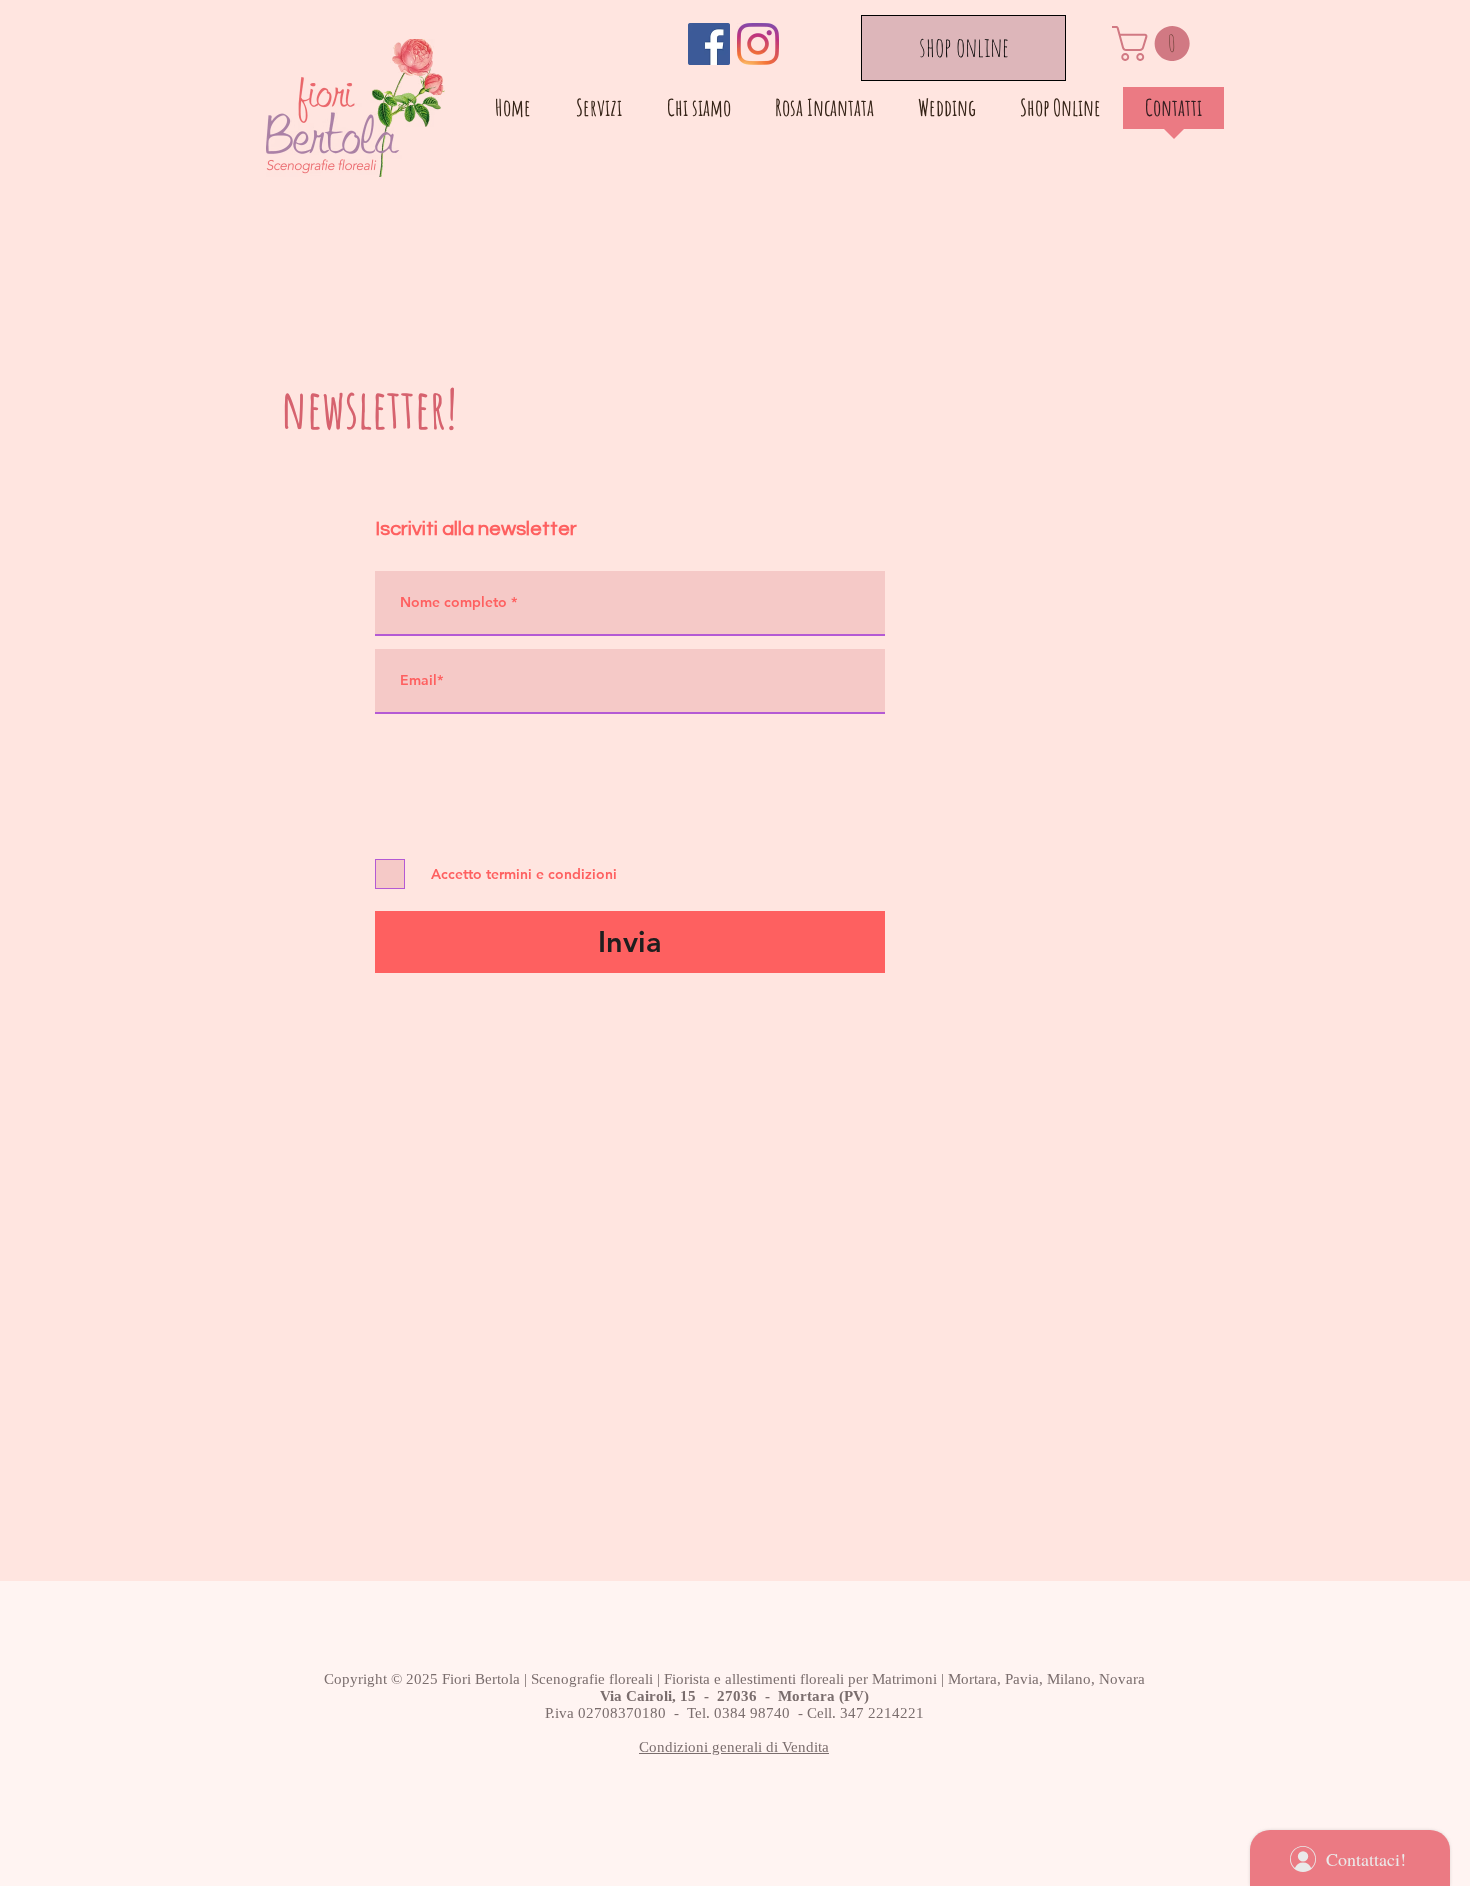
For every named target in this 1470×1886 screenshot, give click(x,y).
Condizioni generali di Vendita (734, 1747)
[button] (1155, 43)
